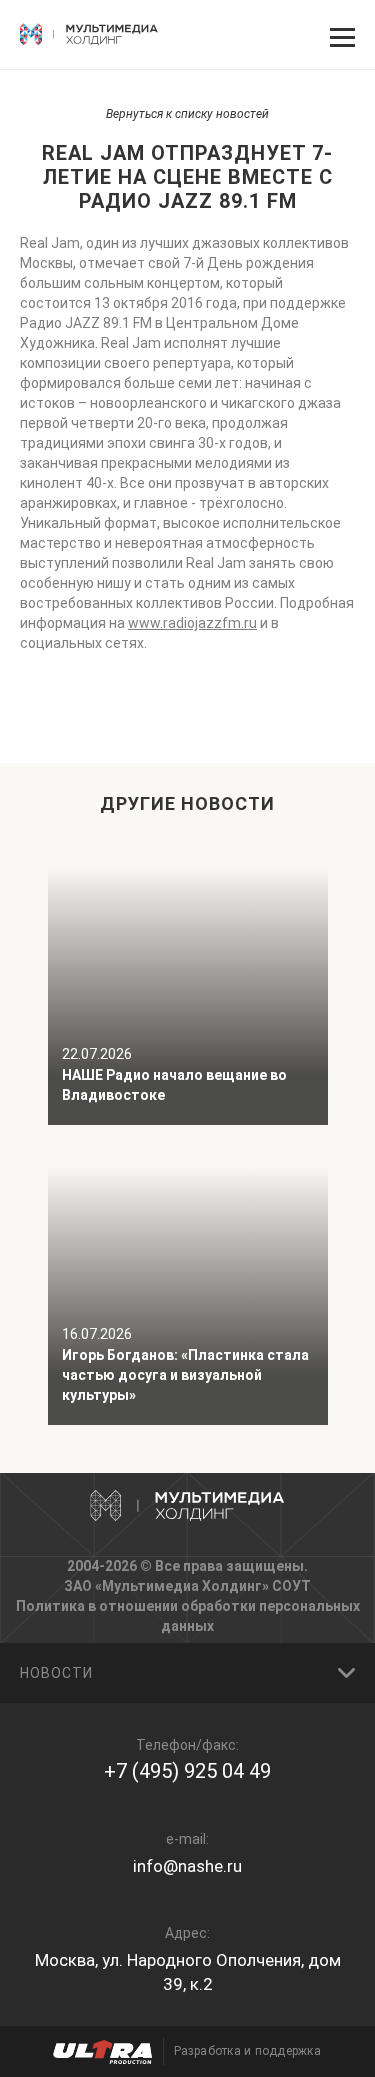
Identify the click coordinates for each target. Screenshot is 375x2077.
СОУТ (291, 1586)
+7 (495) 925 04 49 (187, 1771)
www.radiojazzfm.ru (192, 623)
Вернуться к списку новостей (187, 114)
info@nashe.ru (187, 1866)
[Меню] (340, 35)
